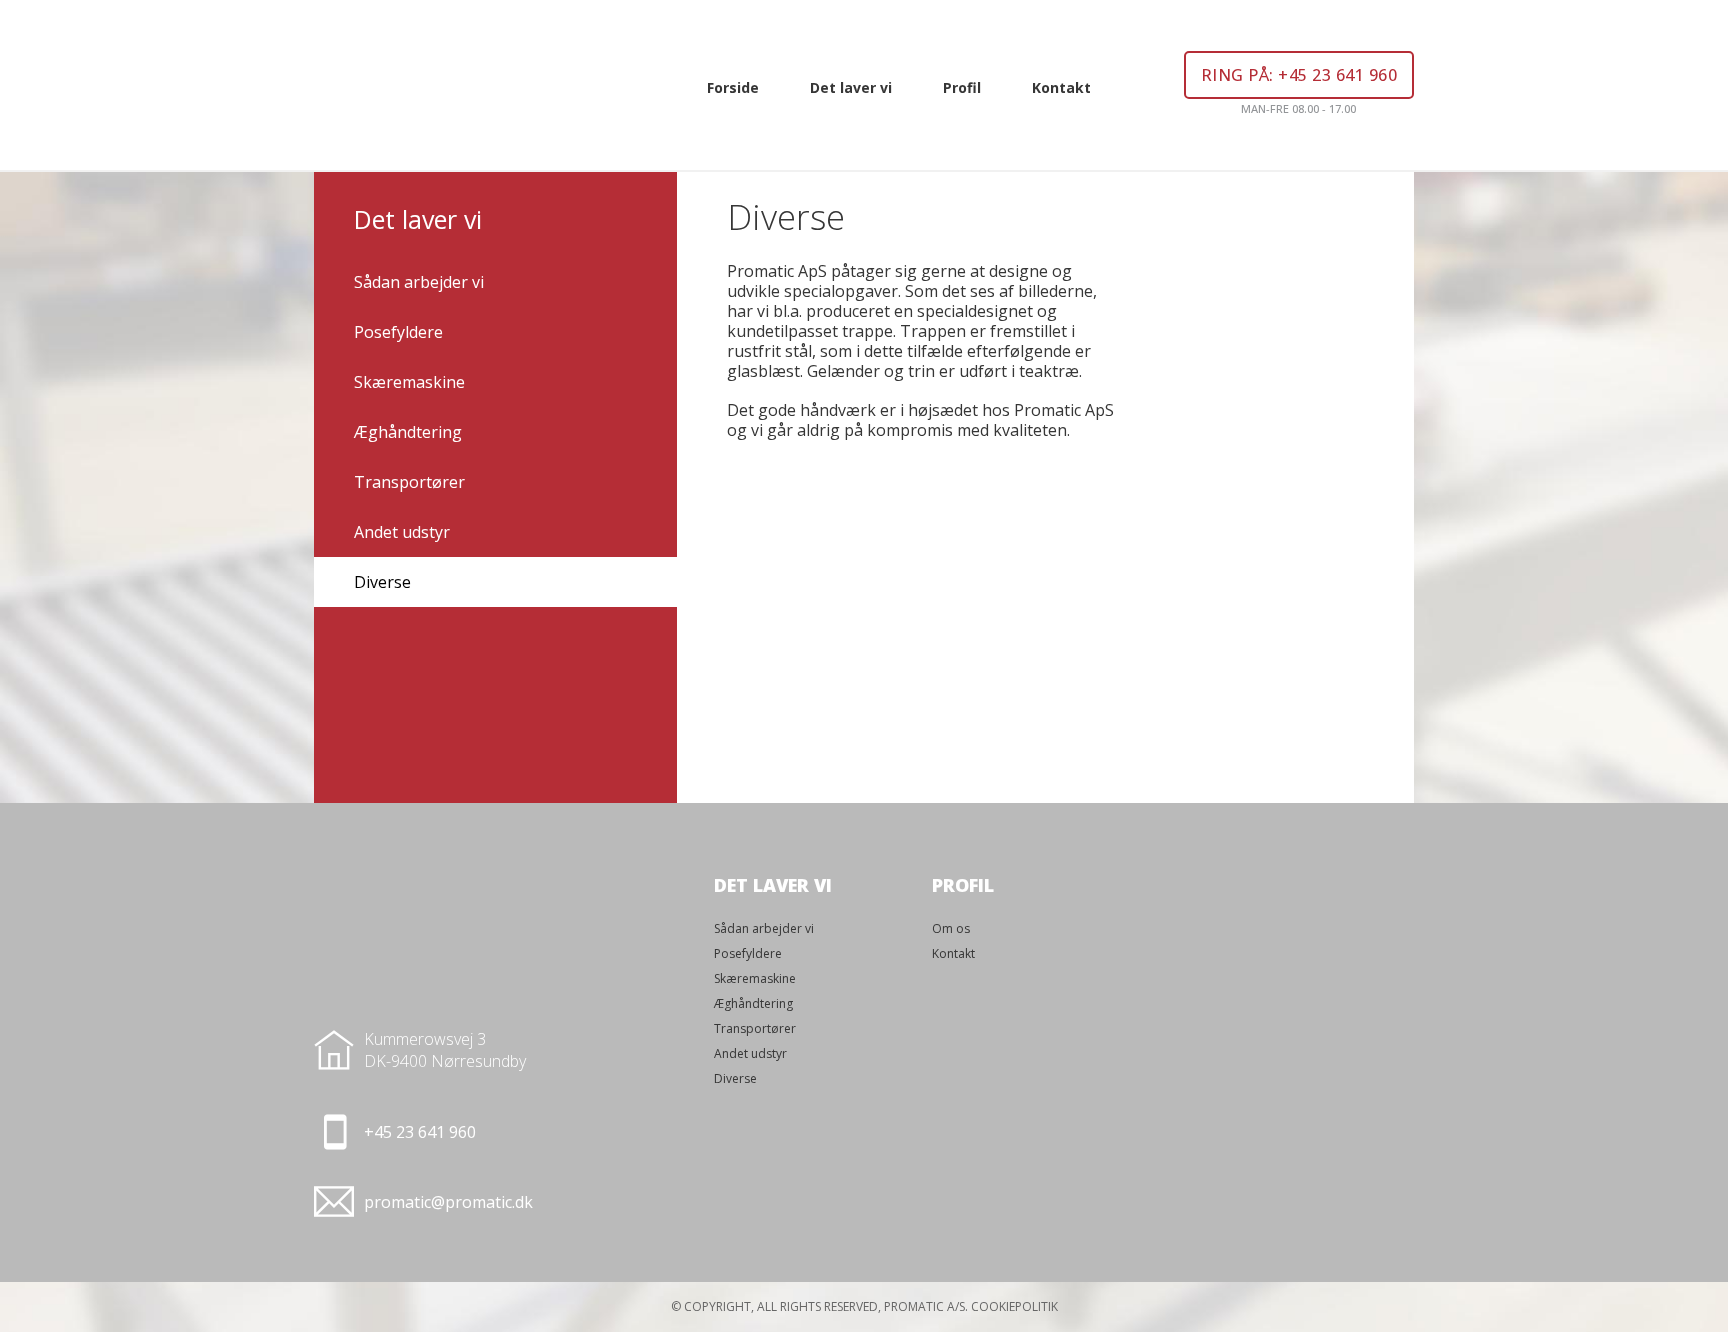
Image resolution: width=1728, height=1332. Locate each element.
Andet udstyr (402, 532)
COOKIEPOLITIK (1014, 1306)
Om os (951, 928)
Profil (962, 87)
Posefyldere (398, 332)
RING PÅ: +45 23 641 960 (1299, 75)
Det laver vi (851, 87)
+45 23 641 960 (420, 1132)
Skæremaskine (409, 382)
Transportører (409, 482)
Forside (733, 87)
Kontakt (1061, 87)
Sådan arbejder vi (419, 282)
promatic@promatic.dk (448, 1202)
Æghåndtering (408, 432)
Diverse (382, 582)
